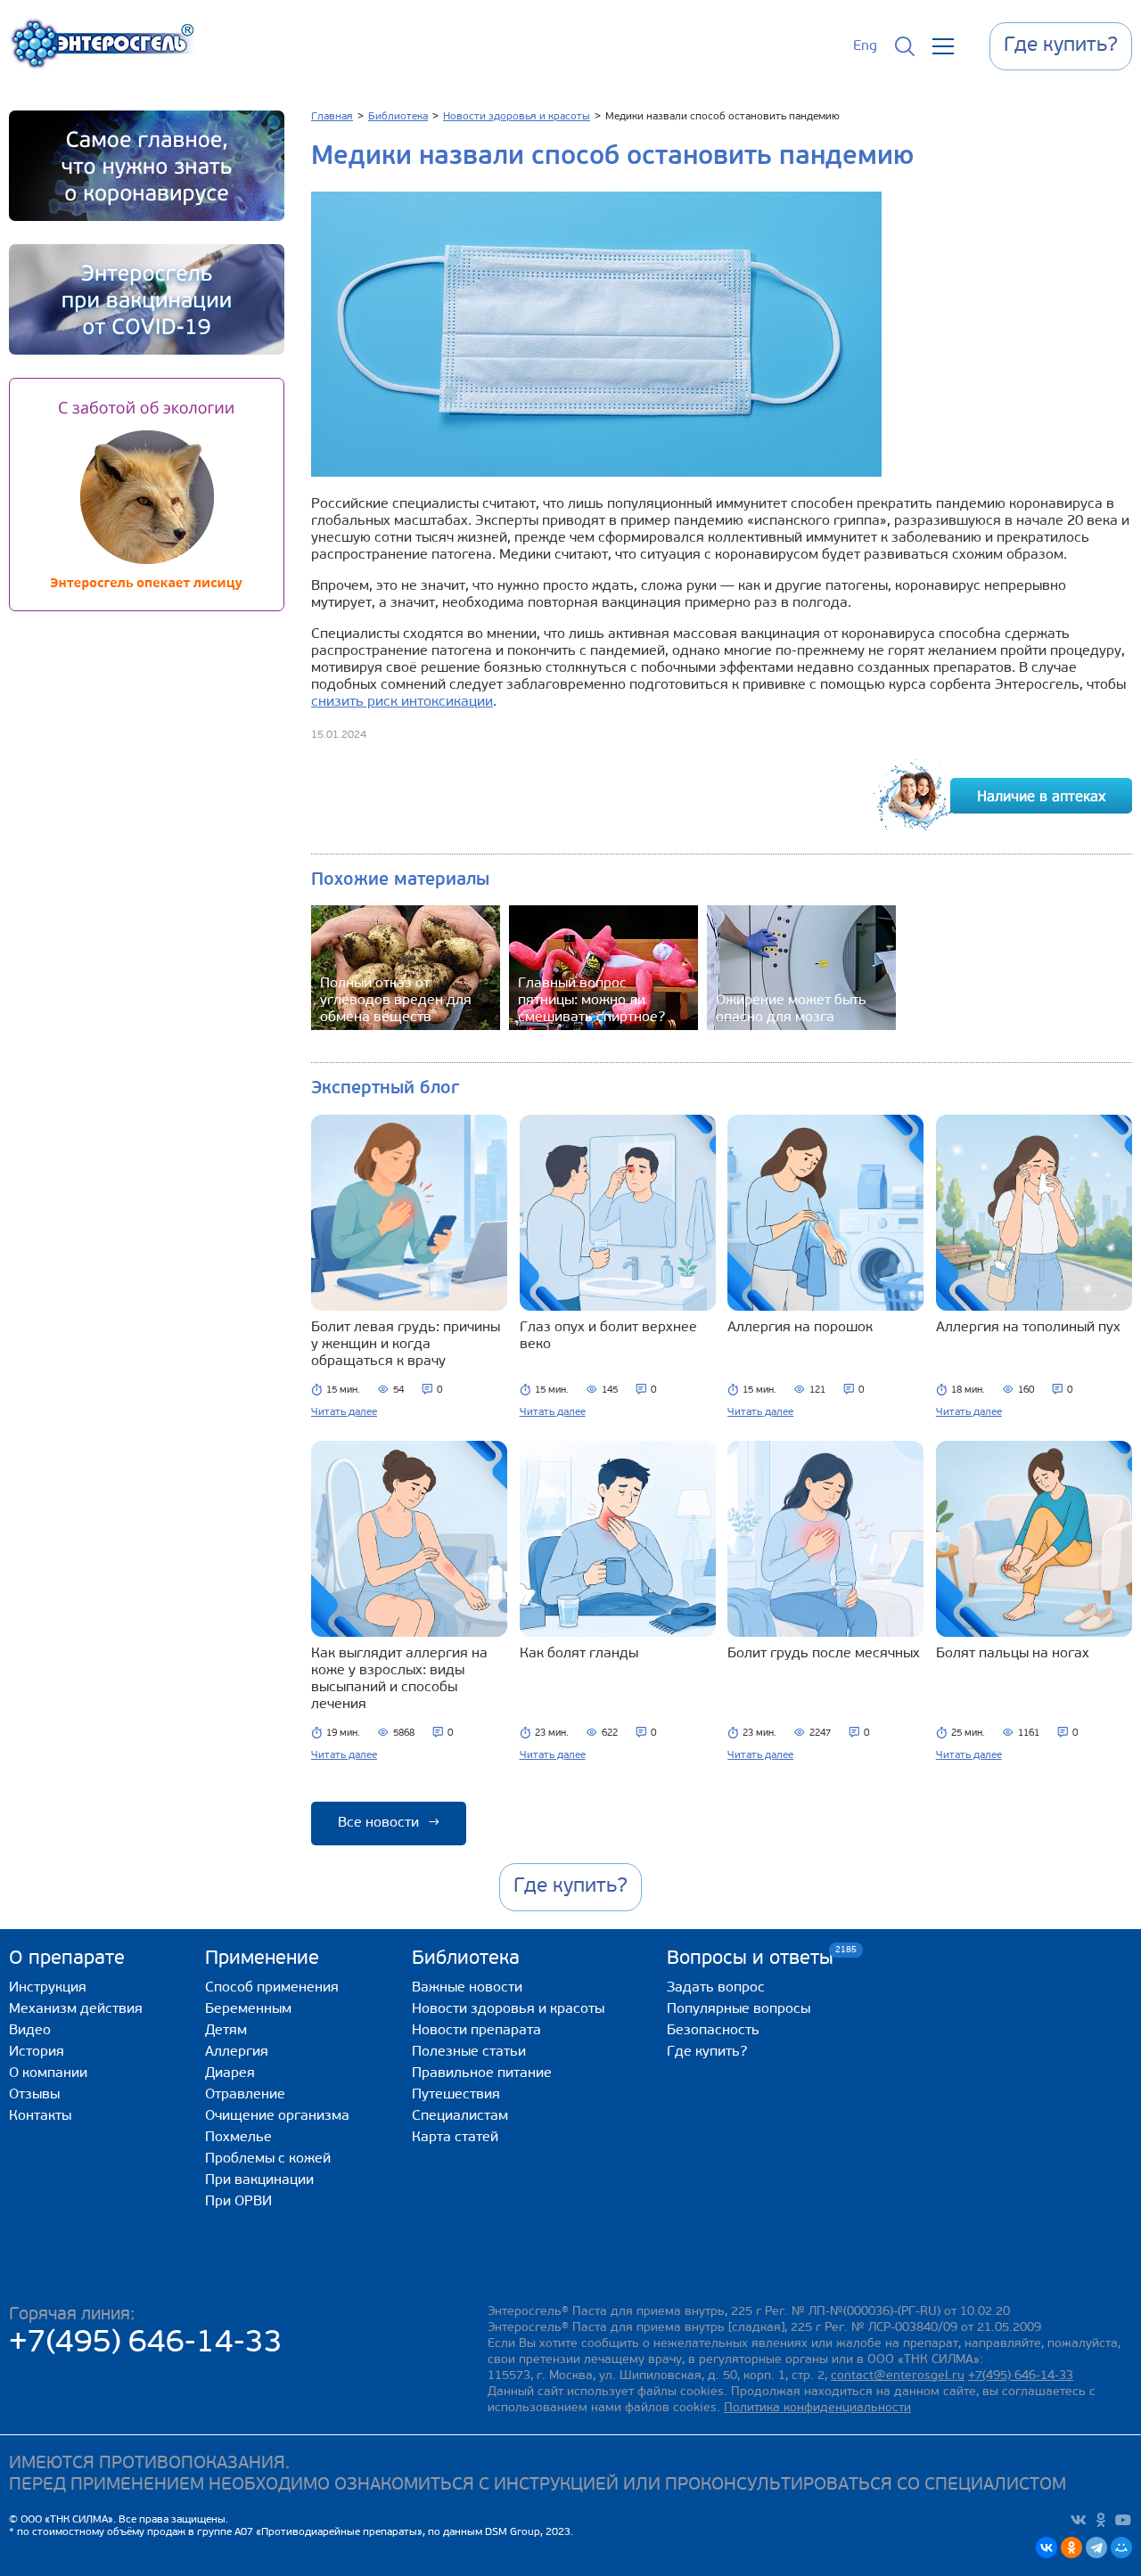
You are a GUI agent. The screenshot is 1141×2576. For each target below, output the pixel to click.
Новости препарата (476, 2031)
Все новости (389, 1823)
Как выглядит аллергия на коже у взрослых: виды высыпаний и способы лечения (399, 1679)
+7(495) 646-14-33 (146, 2344)
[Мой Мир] (1121, 2547)
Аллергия (237, 2052)
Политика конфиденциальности (817, 2408)
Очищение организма (277, 2116)
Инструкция (48, 1988)
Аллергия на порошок (800, 1328)
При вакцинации (259, 2180)
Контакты (40, 2116)
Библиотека (466, 1959)
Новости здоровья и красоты (508, 2009)
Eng (865, 46)
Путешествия (456, 2095)
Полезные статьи (469, 2052)
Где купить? (707, 2052)
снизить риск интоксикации (402, 702)
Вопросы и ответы (750, 1958)
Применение (262, 1959)
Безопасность (713, 2031)
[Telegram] (1096, 2547)
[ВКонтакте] (1047, 2547)
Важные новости (467, 1988)
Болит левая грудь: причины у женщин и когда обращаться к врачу (406, 1345)
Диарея (230, 2073)
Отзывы (34, 2095)
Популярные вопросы (739, 2009)
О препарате (67, 1959)
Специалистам (460, 2116)
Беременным (248, 2009)
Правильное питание (482, 2073)
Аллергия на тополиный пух (1028, 1328)
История (37, 2052)
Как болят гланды (579, 1654)
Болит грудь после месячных (824, 1654)
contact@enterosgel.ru (898, 2376)
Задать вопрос (716, 1988)
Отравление (245, 2095)
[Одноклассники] (1071, 2547)
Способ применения (272, 1988)
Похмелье (238, 2138)
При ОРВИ (238, 2202)
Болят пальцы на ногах (1013, 1654)
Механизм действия (76, 2009)
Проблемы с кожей (268, 2159)
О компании (48, 2073)
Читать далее (344, 1412)
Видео (30, 2031)
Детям (226, 2031)
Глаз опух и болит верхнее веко (608, 1336)
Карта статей (455, 2138)
